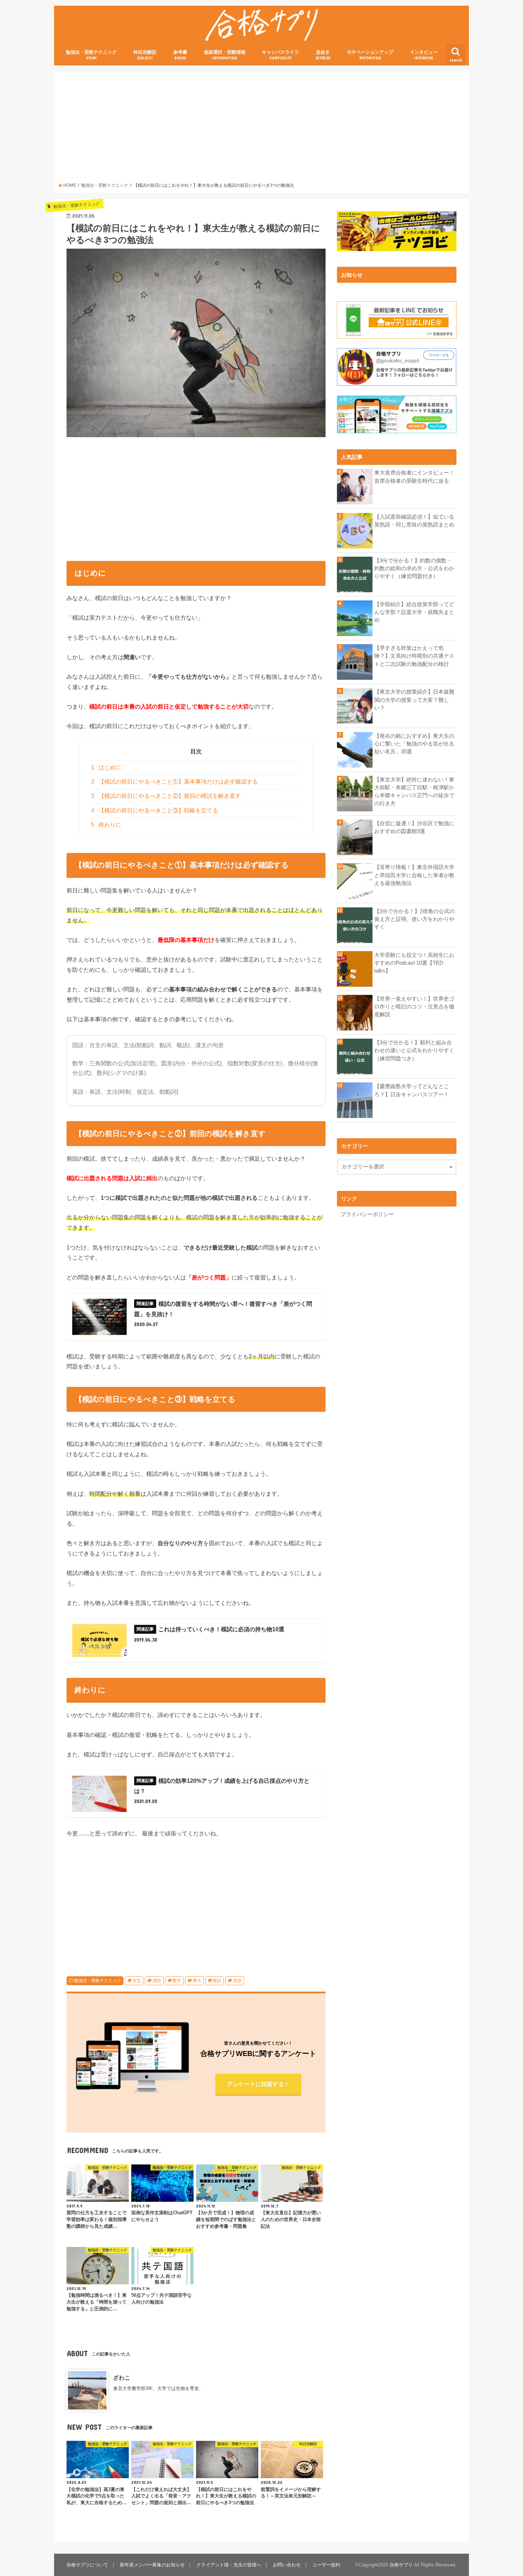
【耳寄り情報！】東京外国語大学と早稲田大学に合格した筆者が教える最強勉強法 (414, 875)
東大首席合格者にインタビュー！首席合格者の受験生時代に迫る (414, 477)
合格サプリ (401, 2565)
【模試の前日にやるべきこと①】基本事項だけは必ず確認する (175, 782)
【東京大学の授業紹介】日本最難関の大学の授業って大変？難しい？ (414, 700)
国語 (157, 1981)
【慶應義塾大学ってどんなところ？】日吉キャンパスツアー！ (412, 1090)
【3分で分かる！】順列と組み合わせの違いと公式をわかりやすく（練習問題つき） (414, 1050)
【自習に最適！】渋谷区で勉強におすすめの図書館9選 (414, 827)
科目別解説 (145, 55)
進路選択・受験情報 (225, 55)
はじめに (106, 767)
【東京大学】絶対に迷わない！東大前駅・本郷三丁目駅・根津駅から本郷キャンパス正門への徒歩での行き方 (414, 792)
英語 (237, 1981)
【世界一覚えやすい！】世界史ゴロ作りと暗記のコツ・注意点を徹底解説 (414, 1007)
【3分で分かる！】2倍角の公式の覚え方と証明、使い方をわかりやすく (414, 919)
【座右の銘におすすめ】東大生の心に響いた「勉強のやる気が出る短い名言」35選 (414, 744)
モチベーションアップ (370, 55)
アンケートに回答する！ (258, 2084)
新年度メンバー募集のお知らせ (152, 2565)
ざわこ (122, 2378)
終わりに (106, 825)
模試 (217, 1981)
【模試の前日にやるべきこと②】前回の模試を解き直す (166, 796)
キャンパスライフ (280, 55)
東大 (197, 1981)
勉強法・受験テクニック (91, 55)
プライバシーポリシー (367, 1214)
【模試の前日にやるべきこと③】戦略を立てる (155, 810)
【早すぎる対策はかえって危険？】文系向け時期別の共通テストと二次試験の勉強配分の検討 (414, 656)
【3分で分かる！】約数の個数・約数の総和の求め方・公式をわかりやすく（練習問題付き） (414, 568)
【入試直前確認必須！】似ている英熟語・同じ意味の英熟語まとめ (414, 521)
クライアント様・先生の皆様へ (229, 2565)
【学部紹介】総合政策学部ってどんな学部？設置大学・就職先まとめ (414, 612)
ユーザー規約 (326, 2565)
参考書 (180, 55)
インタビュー (424, 55)
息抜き (323, 55)
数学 (177, 1981)
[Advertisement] (262, 129)
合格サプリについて (87, 2565)
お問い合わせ (287, 2565)
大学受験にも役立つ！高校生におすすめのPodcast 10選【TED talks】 (414, 963)
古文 (137, 1981)
